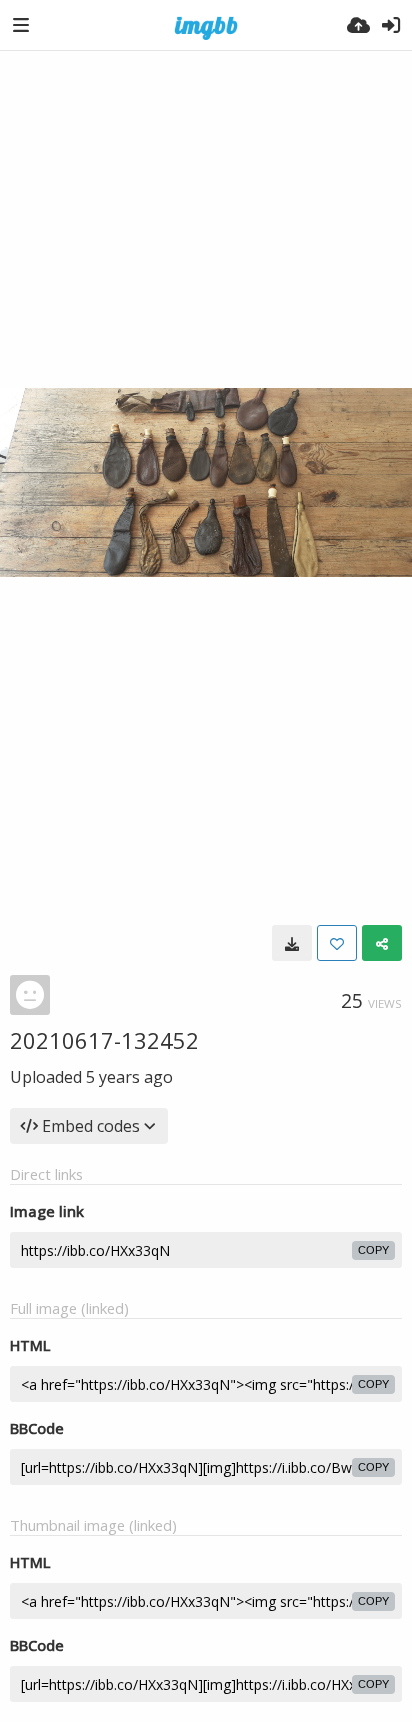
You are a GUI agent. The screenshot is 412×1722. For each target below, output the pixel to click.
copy (373, 1250)
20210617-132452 (104, 1040)
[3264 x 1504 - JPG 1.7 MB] (292, 943)
